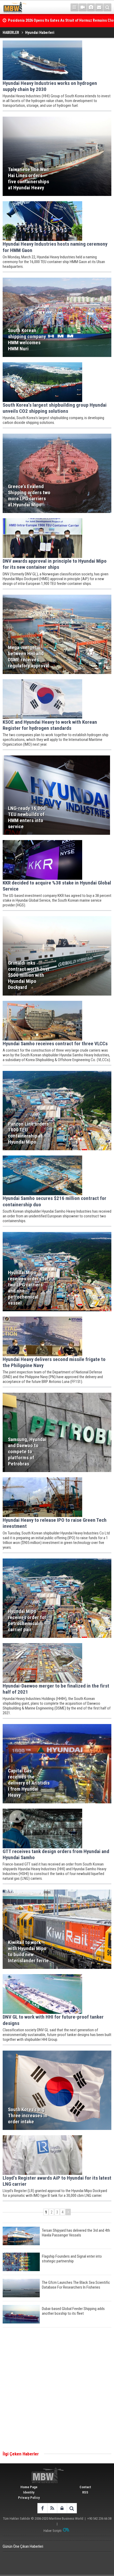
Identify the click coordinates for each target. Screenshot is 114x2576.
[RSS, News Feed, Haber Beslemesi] (52, 2508)
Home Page (29, 2487)
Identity (29, 2492)
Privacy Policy (29, 2498)
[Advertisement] (57, 2390)
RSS (85, 2492)
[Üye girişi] (62, 2508)
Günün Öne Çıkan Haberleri (23, 2546)
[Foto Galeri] (91, 7)
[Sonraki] (68, 2212)
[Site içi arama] (107, 7)
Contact (85, 2487)
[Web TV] (83, 7)
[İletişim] (99, 7)
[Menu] (74, 7)
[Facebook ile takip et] (42, 2508)
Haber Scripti (52, 2531)
